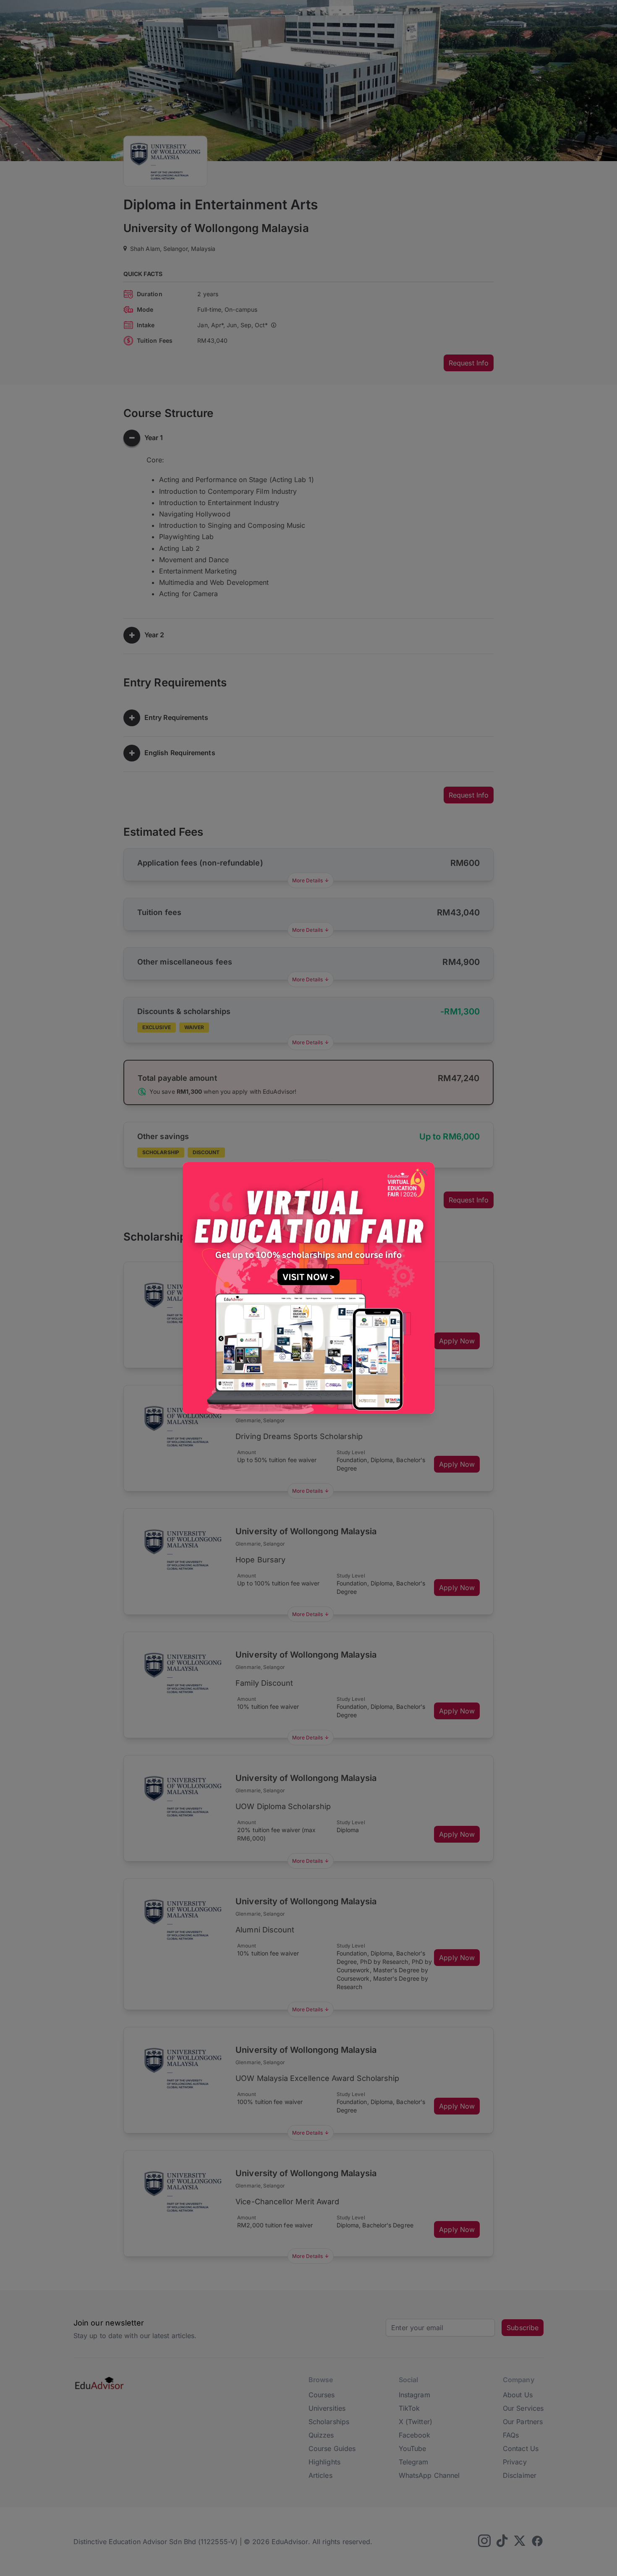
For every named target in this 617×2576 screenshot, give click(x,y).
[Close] (424, 1173)
